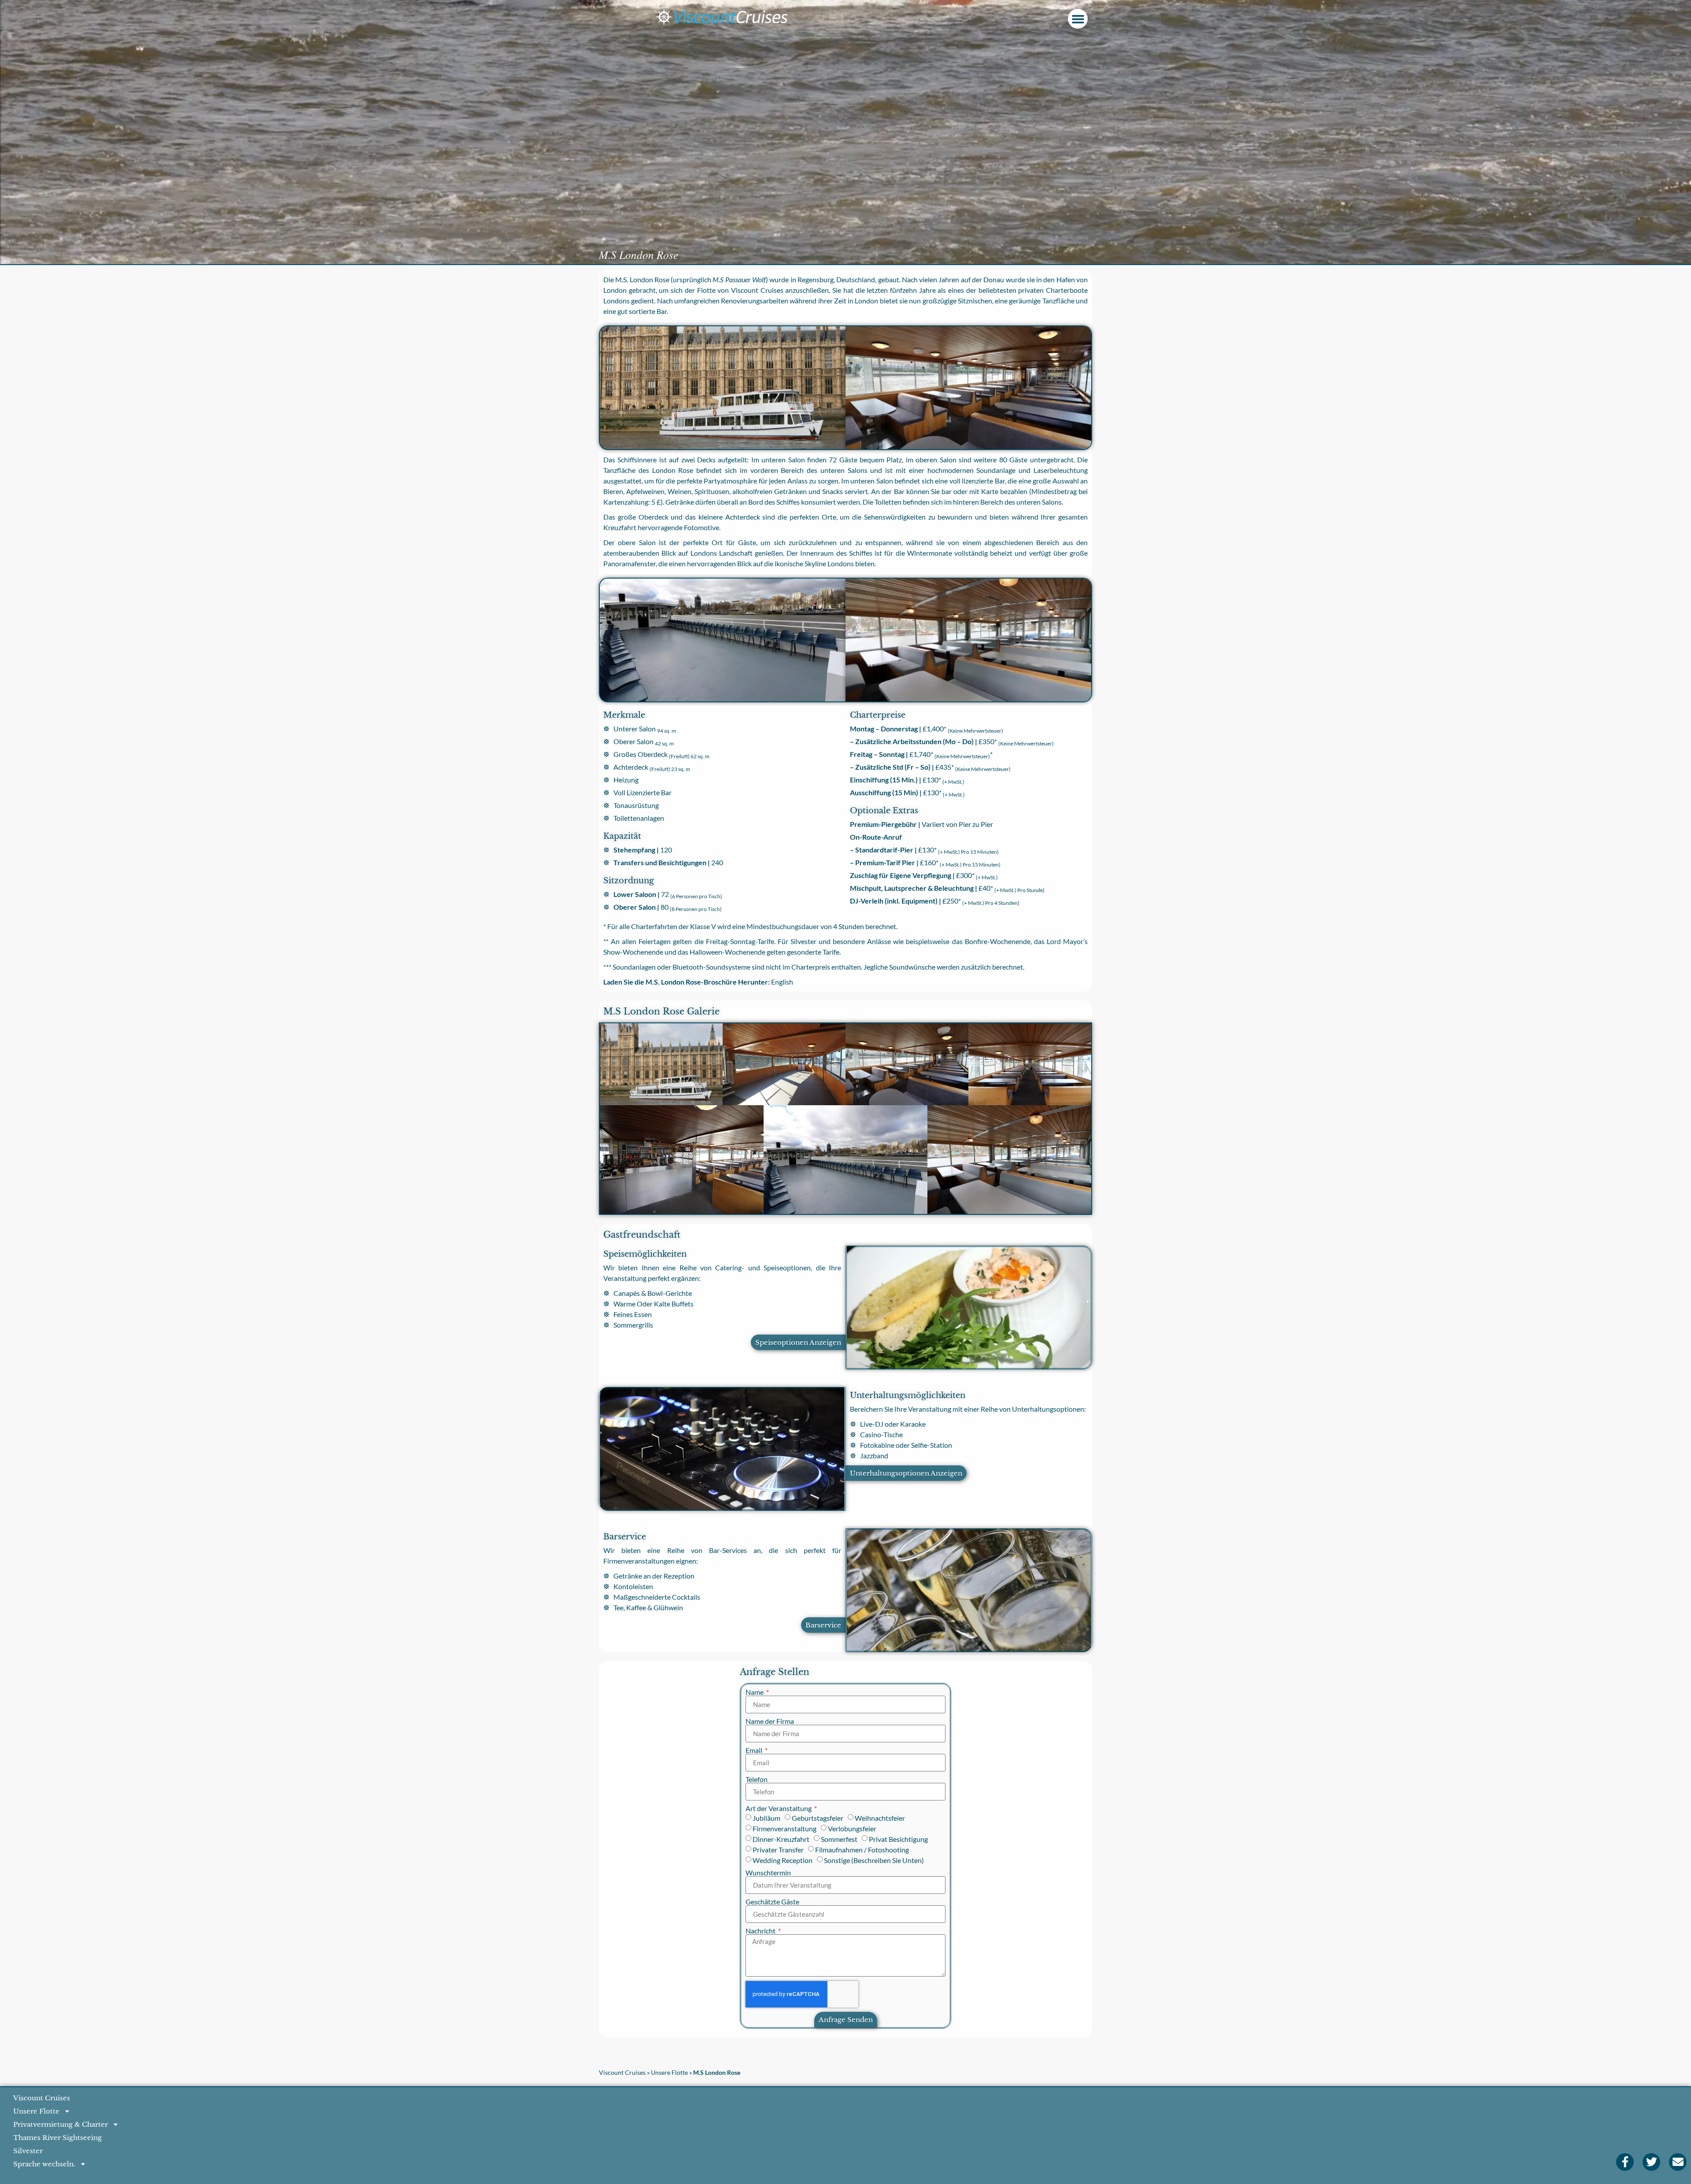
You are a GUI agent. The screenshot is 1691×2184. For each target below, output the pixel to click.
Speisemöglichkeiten (645, 1254)
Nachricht (761, 1931)
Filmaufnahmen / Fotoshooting (862, 1850)
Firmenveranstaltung (785, 1828)
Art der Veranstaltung (779, 1808)
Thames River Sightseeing (57, 2138)
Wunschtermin (768, 1873)
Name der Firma (770, 1721)
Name (755, 1692)
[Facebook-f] (1625, 2162)
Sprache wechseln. (44, 2164)
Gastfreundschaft (642, 1235)
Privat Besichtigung (898, 1839)
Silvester (28, 2151)
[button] (1078, 19)
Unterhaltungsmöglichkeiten (908, 1395)
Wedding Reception (783, 1860)
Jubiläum (766, 1818)
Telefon (757, 1779)
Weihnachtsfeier (880, 1818)
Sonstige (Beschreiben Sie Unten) (874, 1860)
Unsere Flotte (669, 2073)
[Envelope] (1678, 2162)
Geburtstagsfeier (818, 1818)
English (782, 982)
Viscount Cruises (622, 2073)
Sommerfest (839, 1839)
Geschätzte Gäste (772, 1902)
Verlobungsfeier (852, 1828)
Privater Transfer (778, 1850)
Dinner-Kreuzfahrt (781, 1839)
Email (755, 1750)
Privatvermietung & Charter (61, 2124)
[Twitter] (1651, 2162)
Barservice (625, 1537)
